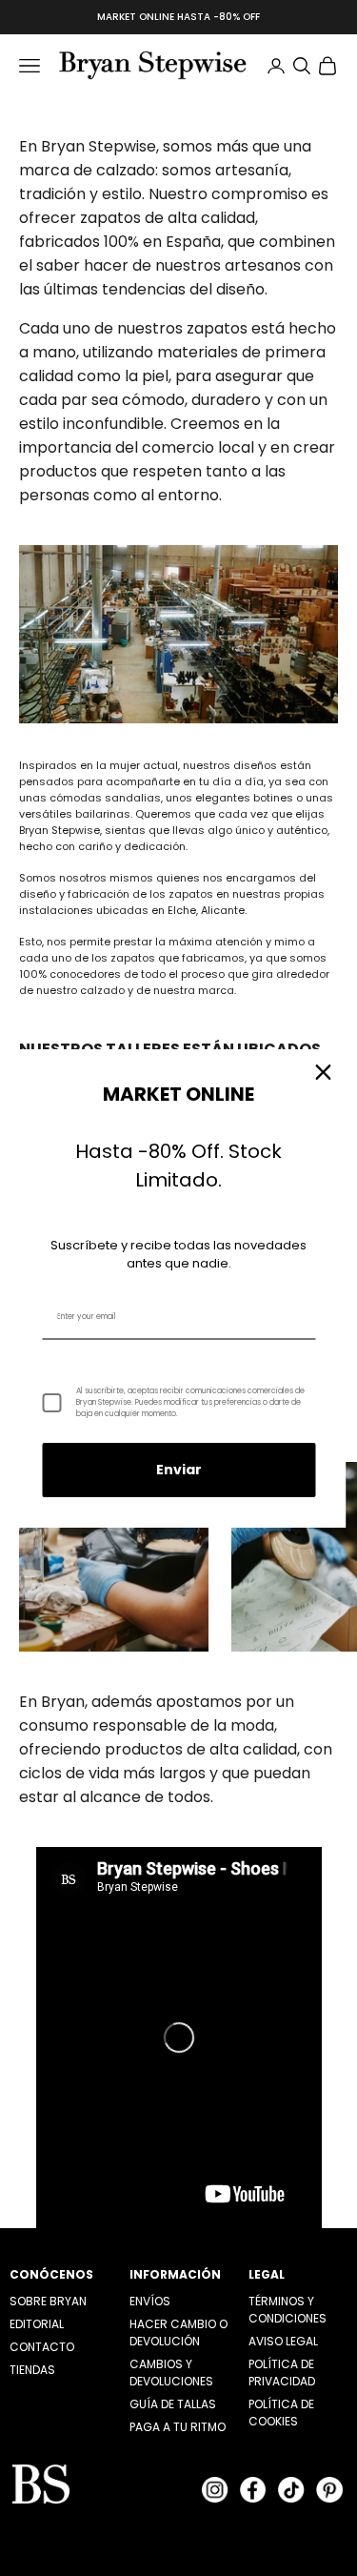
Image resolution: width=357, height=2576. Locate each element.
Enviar (179, 1470)
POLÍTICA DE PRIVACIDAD (282, 2373)
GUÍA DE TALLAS (173, 2404)
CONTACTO (42, 2347)
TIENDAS (32, 2370)
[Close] (323, 1072)
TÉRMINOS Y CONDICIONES (288, 2310)
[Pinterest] (329, 2490)
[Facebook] (253, 2490)
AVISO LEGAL (283, 2341)
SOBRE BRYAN (48, 2301)
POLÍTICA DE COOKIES (281, 2413)
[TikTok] (291, 2490)
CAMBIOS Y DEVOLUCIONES (171, 2373)
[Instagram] (215, 2490)
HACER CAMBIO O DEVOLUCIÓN (178, 2333)
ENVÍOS (150, 2301)
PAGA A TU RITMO (178, 2427)
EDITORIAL (37, 2324)
